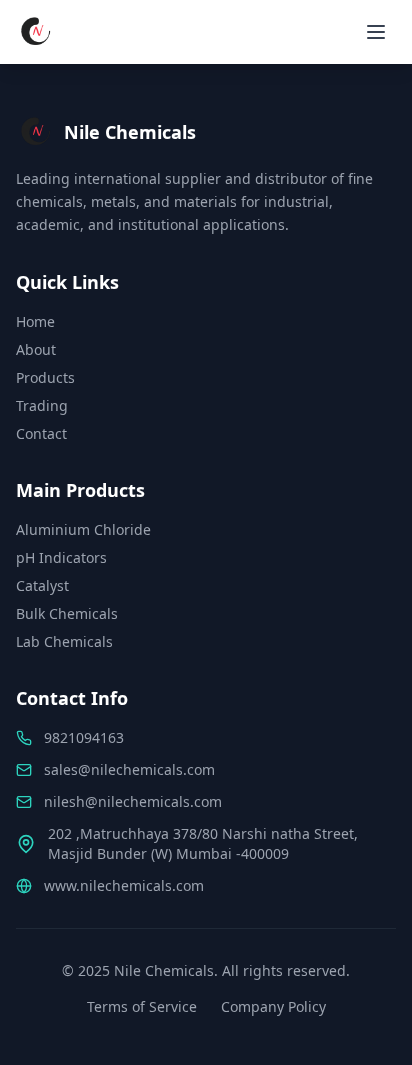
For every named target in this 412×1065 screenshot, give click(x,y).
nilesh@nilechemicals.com (133, 801)
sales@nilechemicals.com (129, 769)
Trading (42, 405)
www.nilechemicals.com (124, 885)
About (36, 349)
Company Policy (273, 1006)
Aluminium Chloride (83, 529)
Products (45, 377)
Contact (41, 433)
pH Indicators (61, 557)
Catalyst (42, 585)
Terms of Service (142, 1006)
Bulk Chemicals (67, 613)
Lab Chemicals (64, 641)
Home (35, 321)
